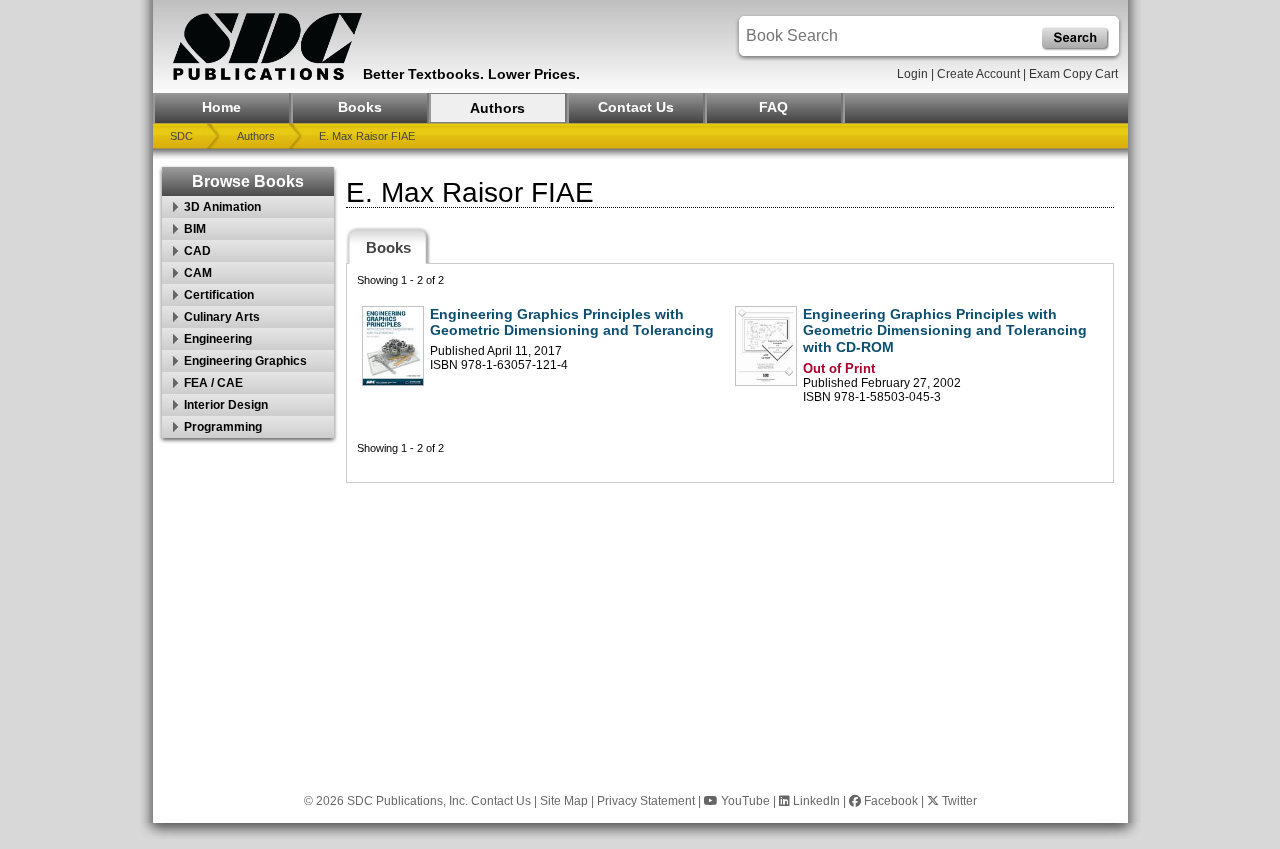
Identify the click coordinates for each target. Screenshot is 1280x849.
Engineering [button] (218, 339)
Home (221, 107)
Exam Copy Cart (1073, 74)
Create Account (978, 74)
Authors (497, 108)
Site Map (564, 801)
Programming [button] (223, 427)
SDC (181, 136)
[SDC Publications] (268, 46)
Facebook (889, 801)
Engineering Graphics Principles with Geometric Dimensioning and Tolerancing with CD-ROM (945, 331)
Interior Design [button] (226, 405)
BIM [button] (195, 229)
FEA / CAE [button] (213, 383)
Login (912, 74)
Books (360, 107)
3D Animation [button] (222, 207)
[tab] (388, 245)
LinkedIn (815, 801)
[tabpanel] (730, 373)
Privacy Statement (646, 801)
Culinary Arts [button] (222, 317)
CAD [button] (197, 251)
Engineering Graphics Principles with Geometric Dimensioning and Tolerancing (572, 322)
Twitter (958, 801)
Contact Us (636, 107)
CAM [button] (198, 273)
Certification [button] (219, 295)
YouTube (744, 801)
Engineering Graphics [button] (245, 361)
